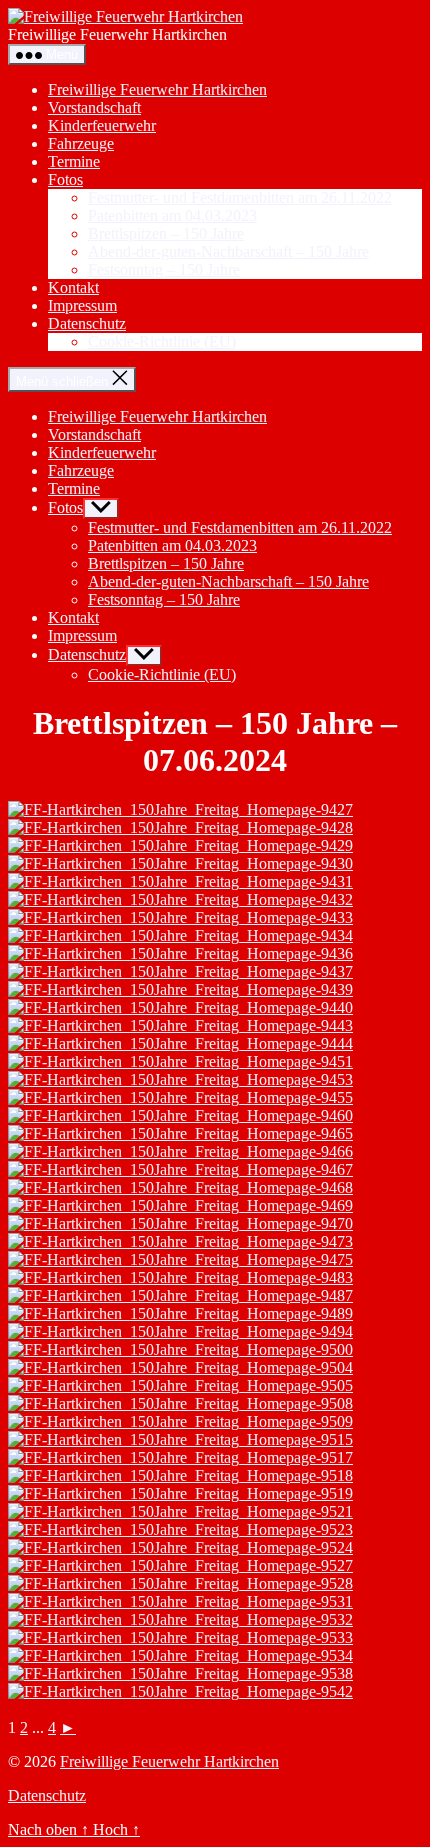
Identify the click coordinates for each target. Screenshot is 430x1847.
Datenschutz (87, 323)
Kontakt (73, 287)
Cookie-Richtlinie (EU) (162, 341)
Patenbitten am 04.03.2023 (172, 215)
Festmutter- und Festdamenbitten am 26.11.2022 (240, 197)
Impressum (82, 305)
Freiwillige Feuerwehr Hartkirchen (157, 89)
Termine (74, 161)
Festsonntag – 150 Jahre (164, 269)
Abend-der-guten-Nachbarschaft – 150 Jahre (228, 251)
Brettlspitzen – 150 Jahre (166, 233)
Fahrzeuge (81, 143)
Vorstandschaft (94, 107)
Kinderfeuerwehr (102, 125)
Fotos (65, 179)
